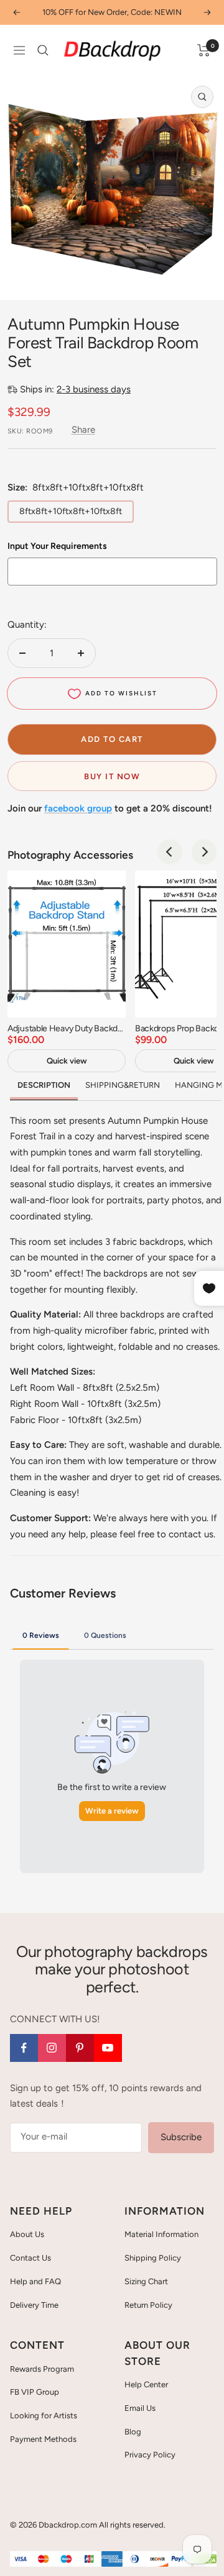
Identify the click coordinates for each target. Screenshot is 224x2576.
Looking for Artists (44, 2416)
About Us (27, 2234)
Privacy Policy (150, 2455)
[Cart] (204, 50)
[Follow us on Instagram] (52, 2048)
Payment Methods (43, 2439)
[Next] (204, 852)
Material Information (161, 2234)
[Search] (43, 50)
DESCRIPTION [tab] (44, 1085)
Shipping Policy (153, 2258)
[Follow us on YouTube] (108, 2048)
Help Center (146, 2384)
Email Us (140, 2408)
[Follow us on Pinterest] (80, 2048)
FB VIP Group (35, 2392)
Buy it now (112, 776)
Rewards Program (42, 2369)
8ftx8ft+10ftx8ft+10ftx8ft (71, 511)
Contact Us (30, 2258)
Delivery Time (34, 2305)
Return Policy (148, 2305)
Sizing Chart (146, 2281)
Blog (133, 2432)
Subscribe (181, 2137)
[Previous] (170, 852)
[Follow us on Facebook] (24, 2048)
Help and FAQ (35, 2281)
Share (83, 430)
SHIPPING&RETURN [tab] (123, 1085)
